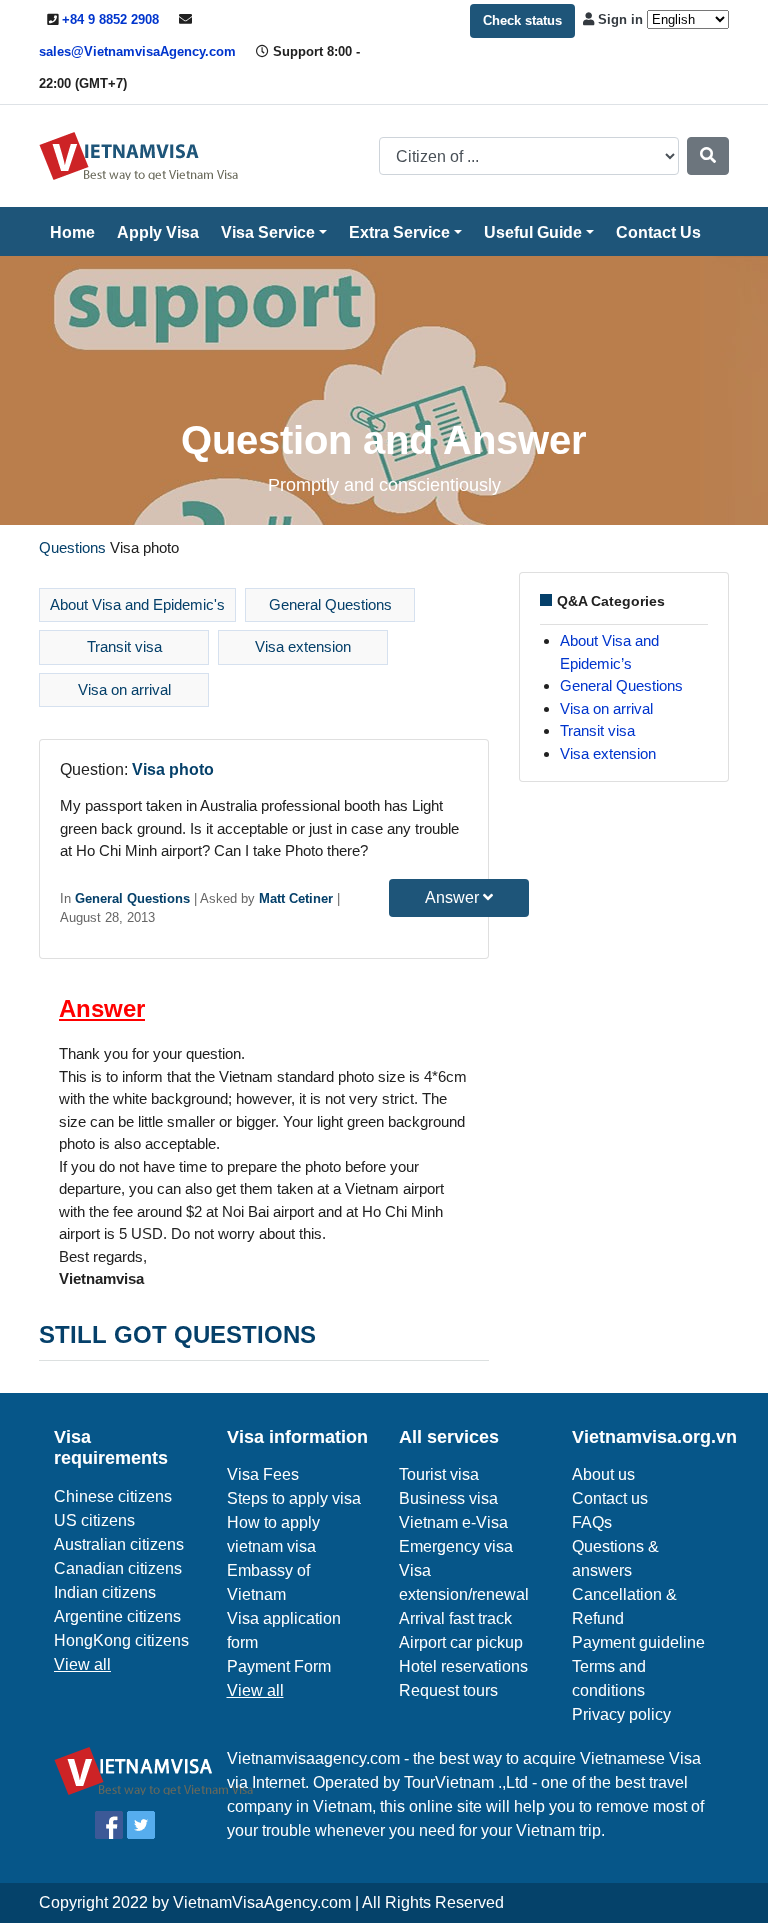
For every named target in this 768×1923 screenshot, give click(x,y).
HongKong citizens (121, 1640)
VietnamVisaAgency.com (262, 1902)
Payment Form (279, 1666)
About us (603, 1474)
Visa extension (303, 646)
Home (72, 232)
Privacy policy (621, 1714)
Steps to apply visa (294, 1498)
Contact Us (658, 232)
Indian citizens (105, 1592)
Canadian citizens (118, 1568)
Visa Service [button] (268, 232)
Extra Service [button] (399, 232)
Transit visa (124, 646)
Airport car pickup (461, 1642)
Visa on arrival (124, 689)
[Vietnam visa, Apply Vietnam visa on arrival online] (139, 154)
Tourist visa (439, 1474)
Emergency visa (456, 1546)
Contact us (610, 1498)
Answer (454, 897)
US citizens (94, 1520)
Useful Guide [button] (533, 232)
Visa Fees (263, 1474)
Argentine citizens (117, 1616)
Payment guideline (638, 1642)
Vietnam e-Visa (453, 1522)
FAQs (592, 1522)
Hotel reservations (463, 1666)
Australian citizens (119, 1544)
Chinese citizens (113, 1496)
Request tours (448, 1690)
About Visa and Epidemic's (137, 604)
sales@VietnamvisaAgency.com (137, 51)
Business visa (448, 1498)
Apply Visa (158, 232)
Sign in (620, 19)
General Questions (330, 604)
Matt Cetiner (296, 898)
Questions (72, 547)
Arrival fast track (455, 1618)
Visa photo (173, 769)
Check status (522, 20)
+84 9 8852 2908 (110, 19)
